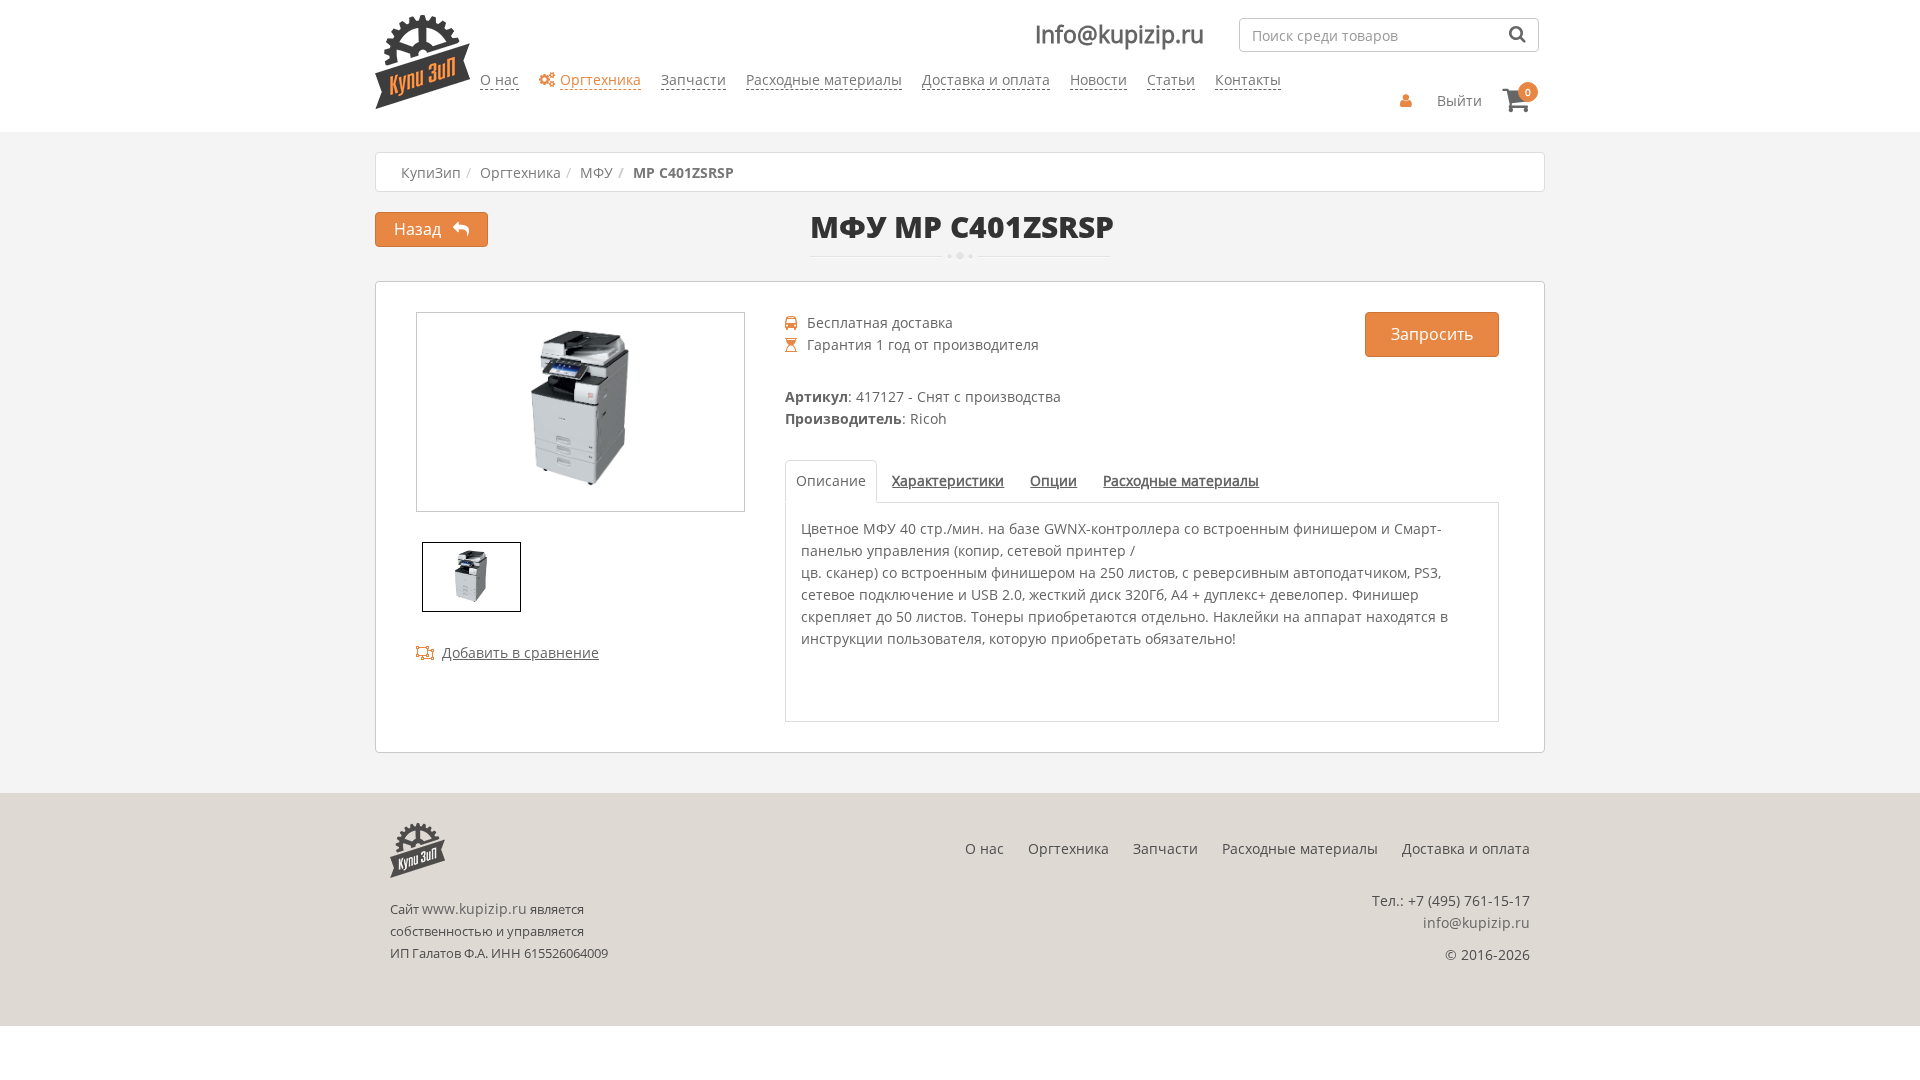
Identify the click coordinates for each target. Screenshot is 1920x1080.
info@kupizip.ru (1476, 922)
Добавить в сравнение (520, 652)
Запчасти (1165, 848)
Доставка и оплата (1466, 848)
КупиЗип (431, 172)
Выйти (1459, 100)
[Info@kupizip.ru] (480, 110)
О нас (984, 848)
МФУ (596, 172)
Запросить (1432, 334)
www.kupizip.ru (474, 908)
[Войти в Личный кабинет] (1408, 101)
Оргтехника (520, 172)
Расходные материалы (1300, 848)
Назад (423, 229)
